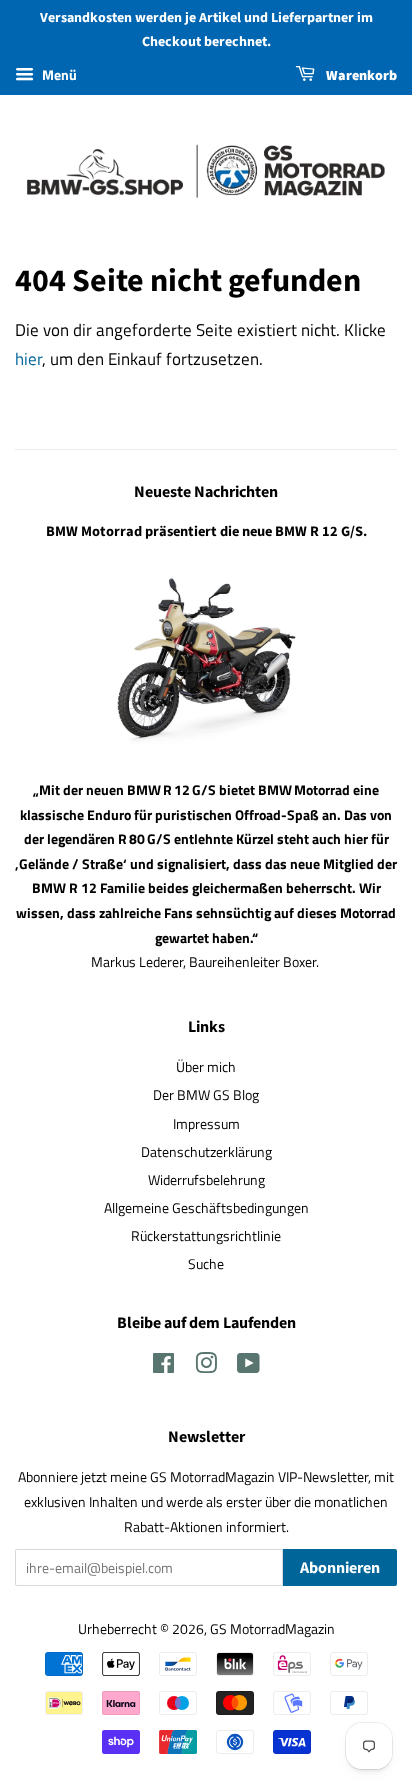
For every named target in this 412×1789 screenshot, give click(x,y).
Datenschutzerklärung (206, 1152)
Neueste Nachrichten (206, 492)
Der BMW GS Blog (206, 1095)
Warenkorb (360, 76)
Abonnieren (340, 1568)
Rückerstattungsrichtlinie (206, 1236)
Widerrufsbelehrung (206, 1180)
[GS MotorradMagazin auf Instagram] (206, 1367)
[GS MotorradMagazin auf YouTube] (248, 1367)
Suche (206, 1264)
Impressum (206, 1124)
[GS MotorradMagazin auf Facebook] (163, 1367)
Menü (58, 74)
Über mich (206, 1067)
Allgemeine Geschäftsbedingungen (206, 1208)
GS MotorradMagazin (272, 1629)
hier (28, 359)
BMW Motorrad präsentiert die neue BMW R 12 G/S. (206, 531)
